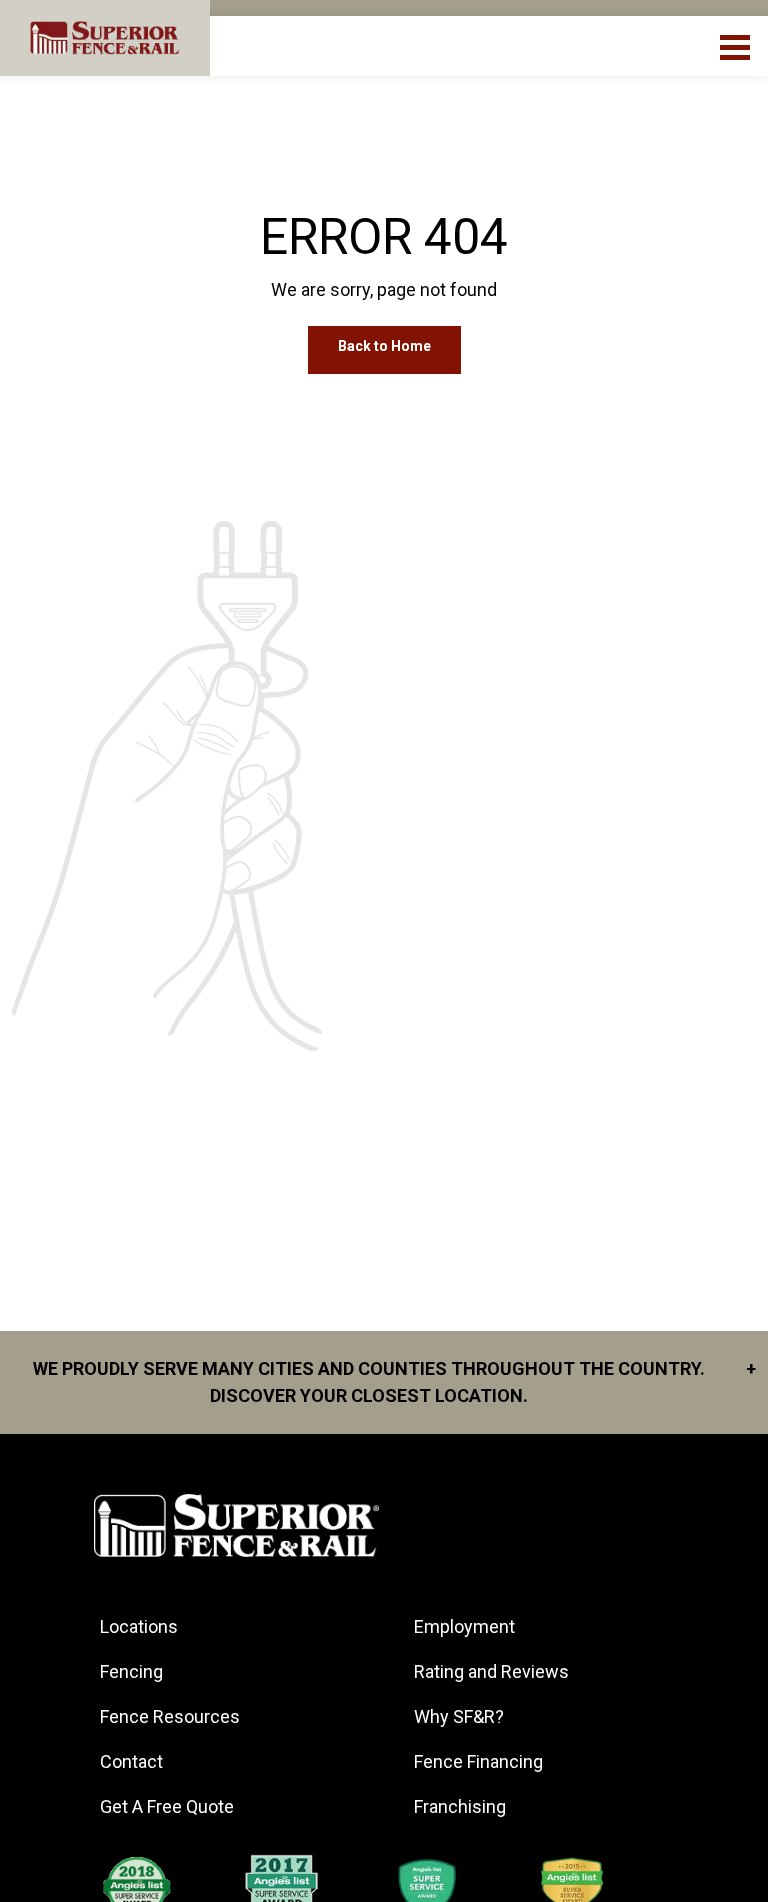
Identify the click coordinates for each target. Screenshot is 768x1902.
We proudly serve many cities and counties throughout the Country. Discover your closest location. (394, 1382)
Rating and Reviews (491, 1671)
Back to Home (384, 346)
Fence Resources (170, 1716)
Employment (464, 1626)
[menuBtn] (736, 45)
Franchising (460, 1806)
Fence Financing (478, 1761)
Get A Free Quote (167, 1806)
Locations (139, 1626)
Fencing (131, 1671)
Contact (131, 1761)
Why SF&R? (459, 1716)
